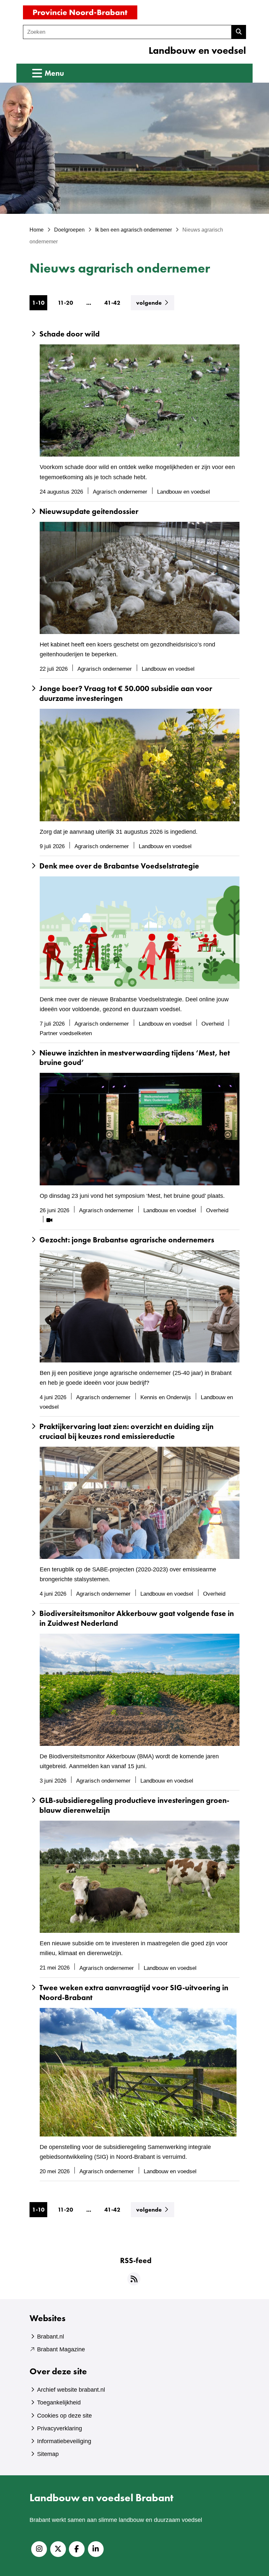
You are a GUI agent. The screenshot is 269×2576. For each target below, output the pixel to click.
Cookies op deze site (64, 2416)
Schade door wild (70, 334)
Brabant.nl (51, 2337)
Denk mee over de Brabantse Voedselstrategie (119, 866)
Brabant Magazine (61, 2349)
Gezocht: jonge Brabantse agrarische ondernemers (127, 1240)
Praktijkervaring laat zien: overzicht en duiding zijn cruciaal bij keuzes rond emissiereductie (126, 1431)
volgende (155, 302)
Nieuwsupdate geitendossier (89, 511)
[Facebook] (77, 2549)
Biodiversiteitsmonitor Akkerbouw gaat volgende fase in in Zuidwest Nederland (137, 1618)
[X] (58, 2549)
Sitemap (48, 2454)
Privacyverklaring (60, 2428)
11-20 (65, 303)
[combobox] (127, 32)
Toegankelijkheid (59, 2402)
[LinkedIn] (96, 2549)
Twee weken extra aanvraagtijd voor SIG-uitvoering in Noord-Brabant (134, 1993)
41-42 (112, 303)
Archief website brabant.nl (71, 2390)
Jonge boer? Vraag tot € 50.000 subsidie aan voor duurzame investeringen (126, 694)
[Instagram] (39, 2549)
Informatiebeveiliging (64, 2441)
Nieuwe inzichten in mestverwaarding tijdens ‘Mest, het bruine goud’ (135, 1058)
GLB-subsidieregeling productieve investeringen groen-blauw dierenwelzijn (134, 1805)
